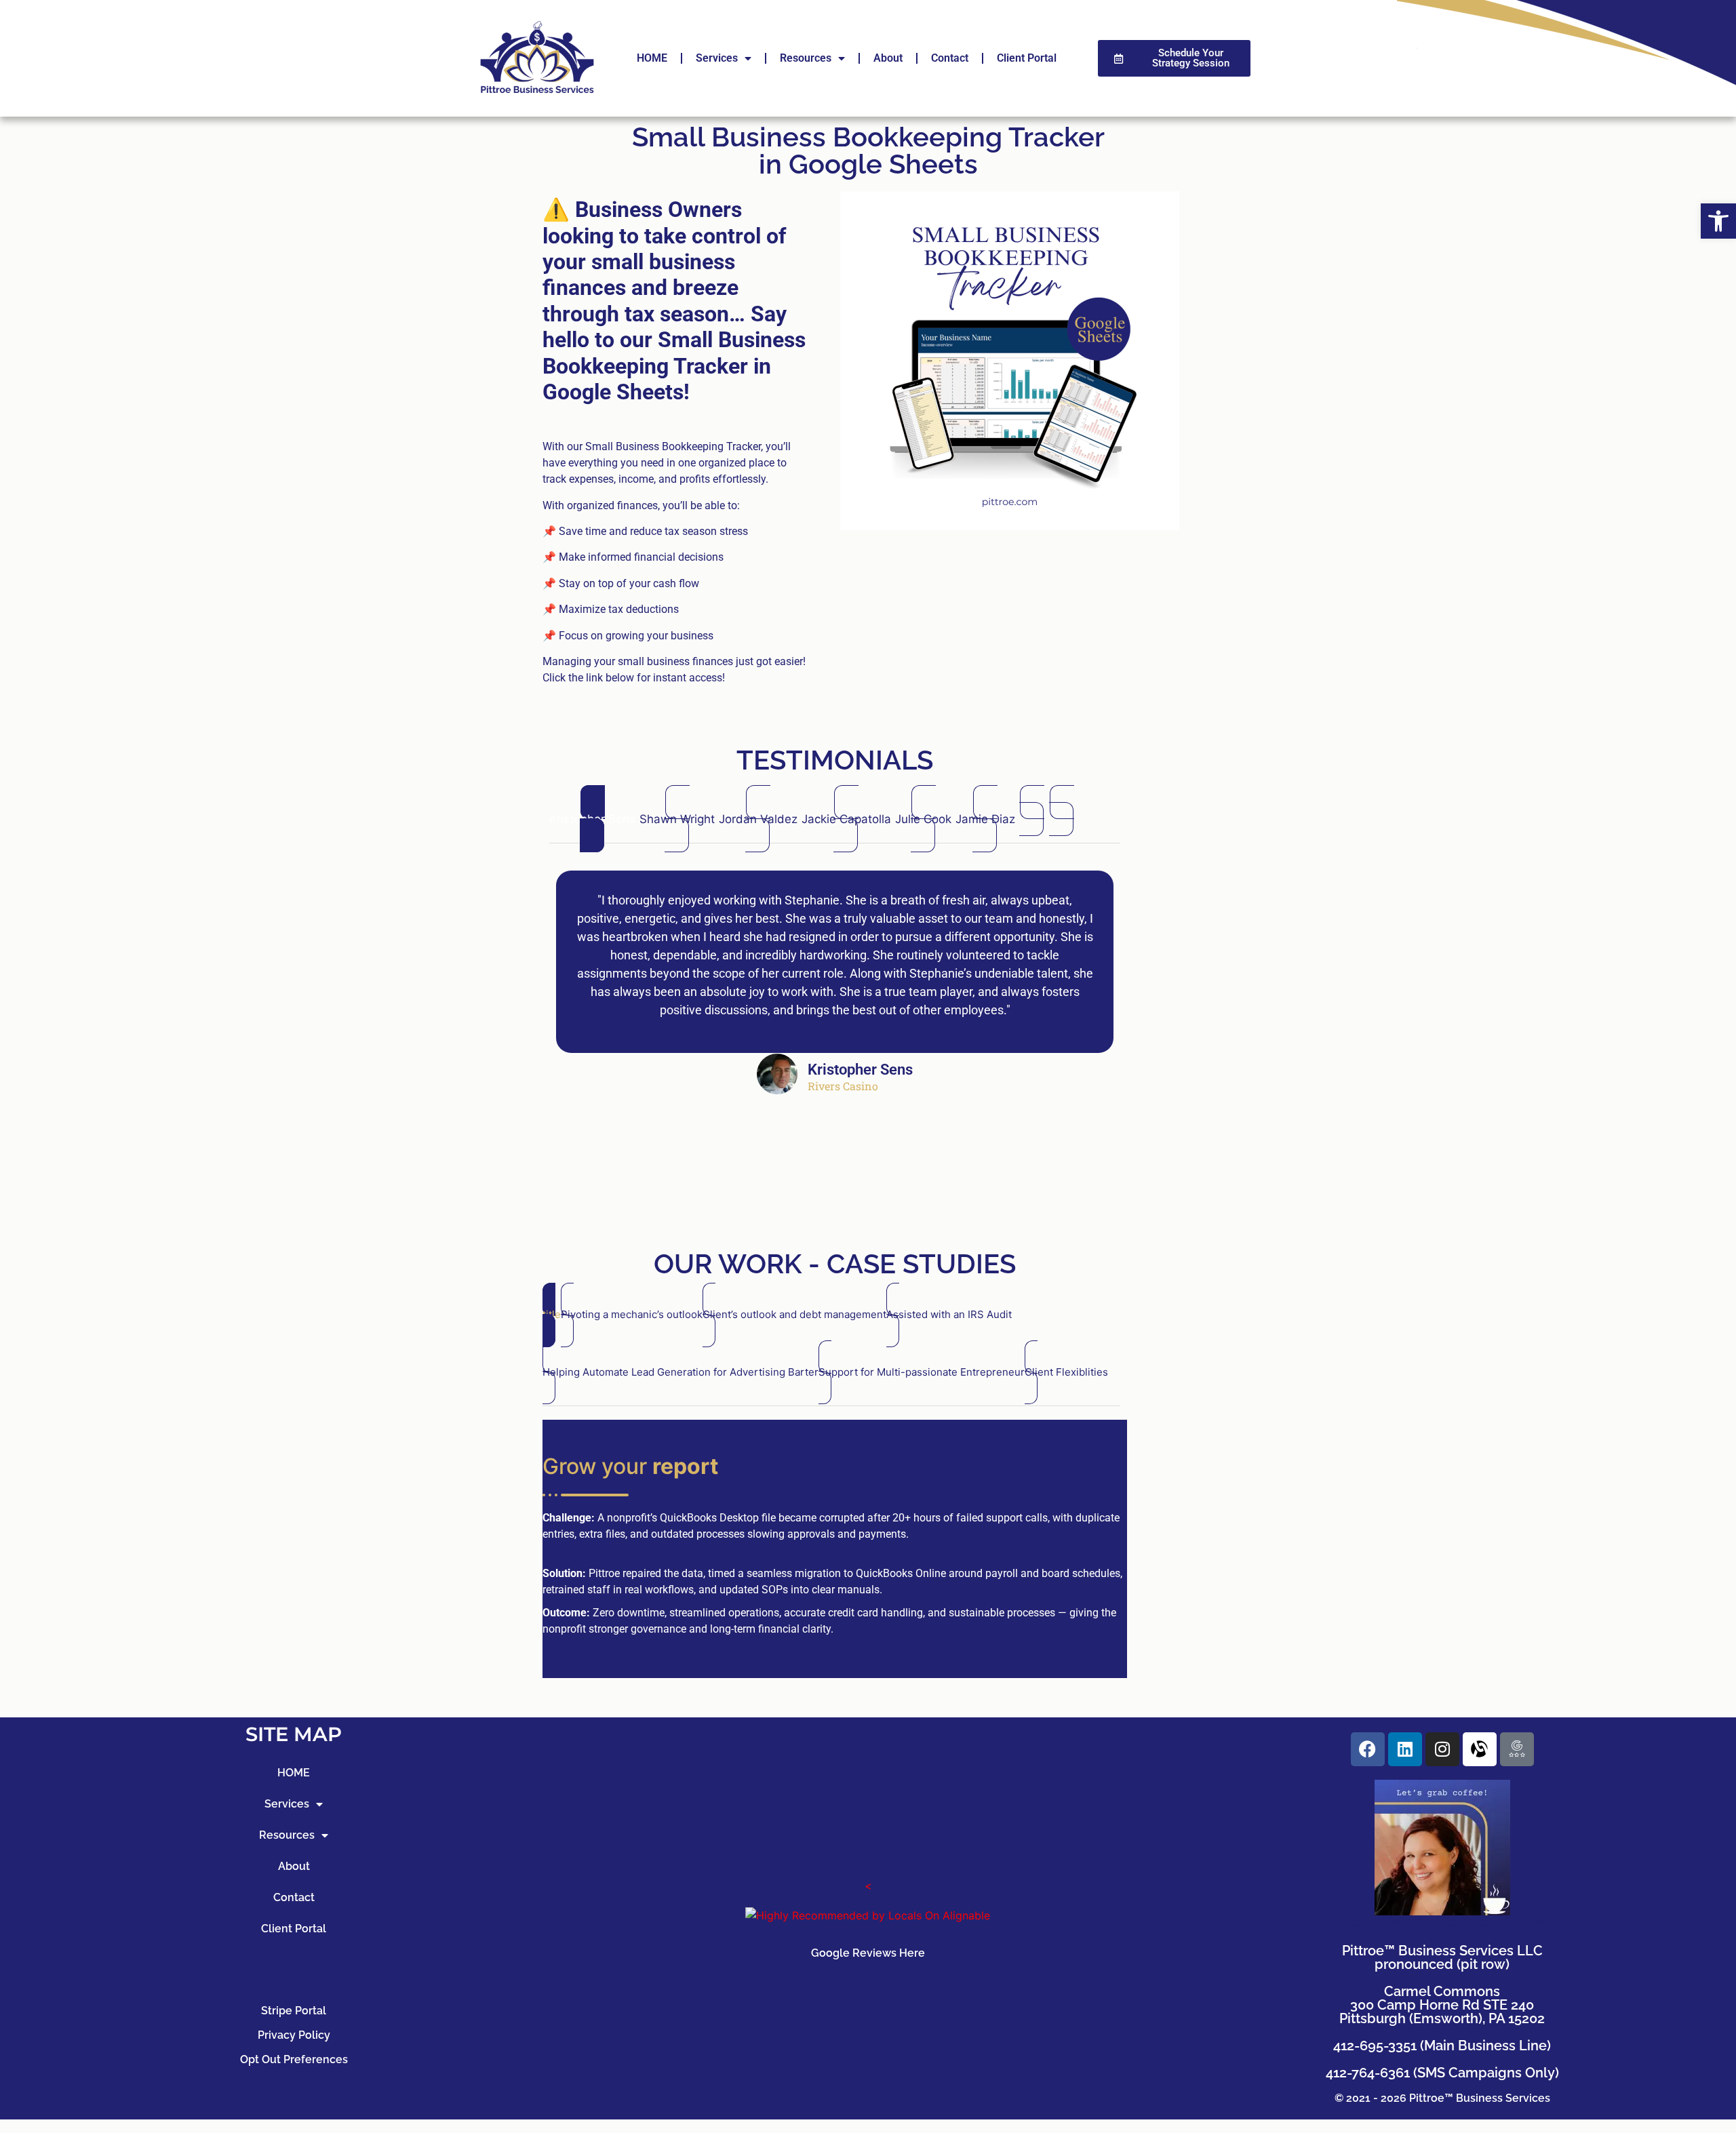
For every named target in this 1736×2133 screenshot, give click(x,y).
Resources (806, 58)
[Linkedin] (1405, 1749)
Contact (950, 58)
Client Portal (1027, 58)
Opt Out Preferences (294, 2059)
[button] (1718, 221)
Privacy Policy (294, 2035)
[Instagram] (1442, 1749)
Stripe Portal (294, 2011)
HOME (652, 58)
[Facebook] (1368, 1749)
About (888, 58)
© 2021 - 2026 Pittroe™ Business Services (1442, 2098)
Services (717, 58)
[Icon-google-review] (1517, 1749)
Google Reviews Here (868, 1953)
